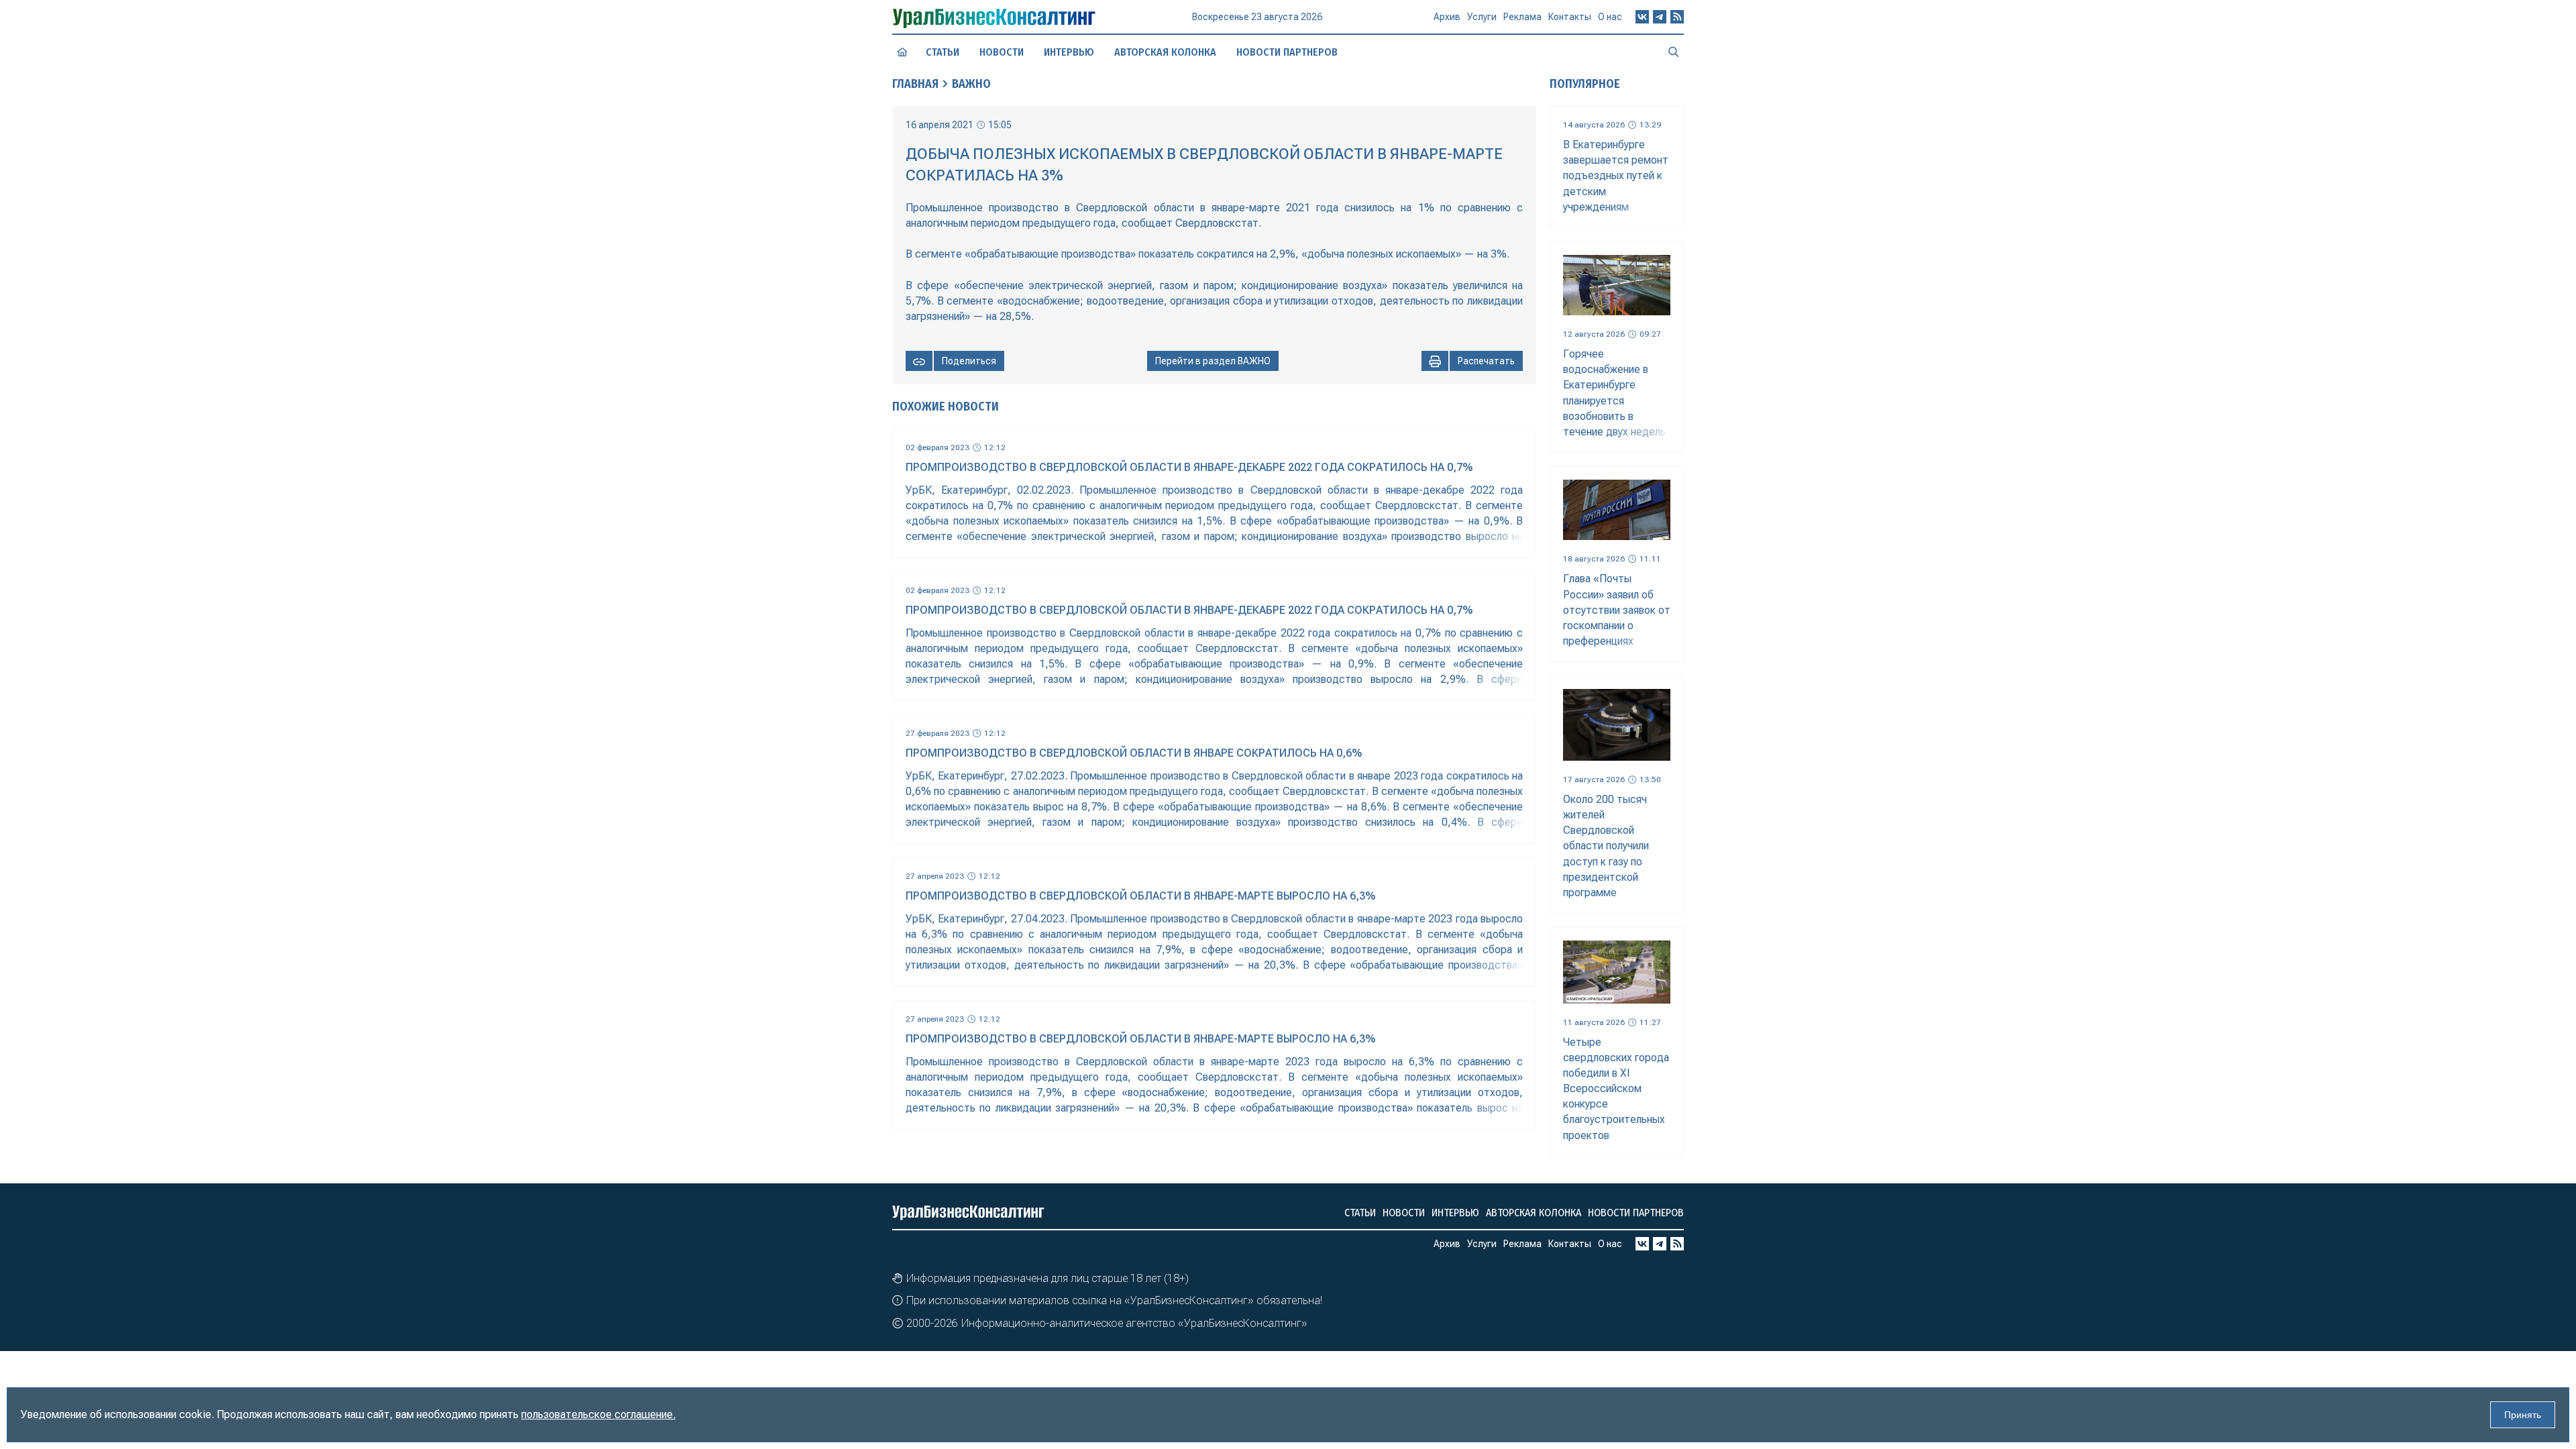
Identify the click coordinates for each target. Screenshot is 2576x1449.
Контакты (1570, 17)
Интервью (1069, 52)
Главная (915, 84)
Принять (2523, 1415)
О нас (1610, 17)
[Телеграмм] (1660, 17)
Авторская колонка (1165, 52)
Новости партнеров (1287, 52)
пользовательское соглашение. (598, 1414)
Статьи (943, 52)
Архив (1447, 17)
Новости (1002, 52)
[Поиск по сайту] (1674, 52)
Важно (971, 84)
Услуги (1482, 17)
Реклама (1522, 17)
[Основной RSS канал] (1677, 17)
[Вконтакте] (1642, 17)
